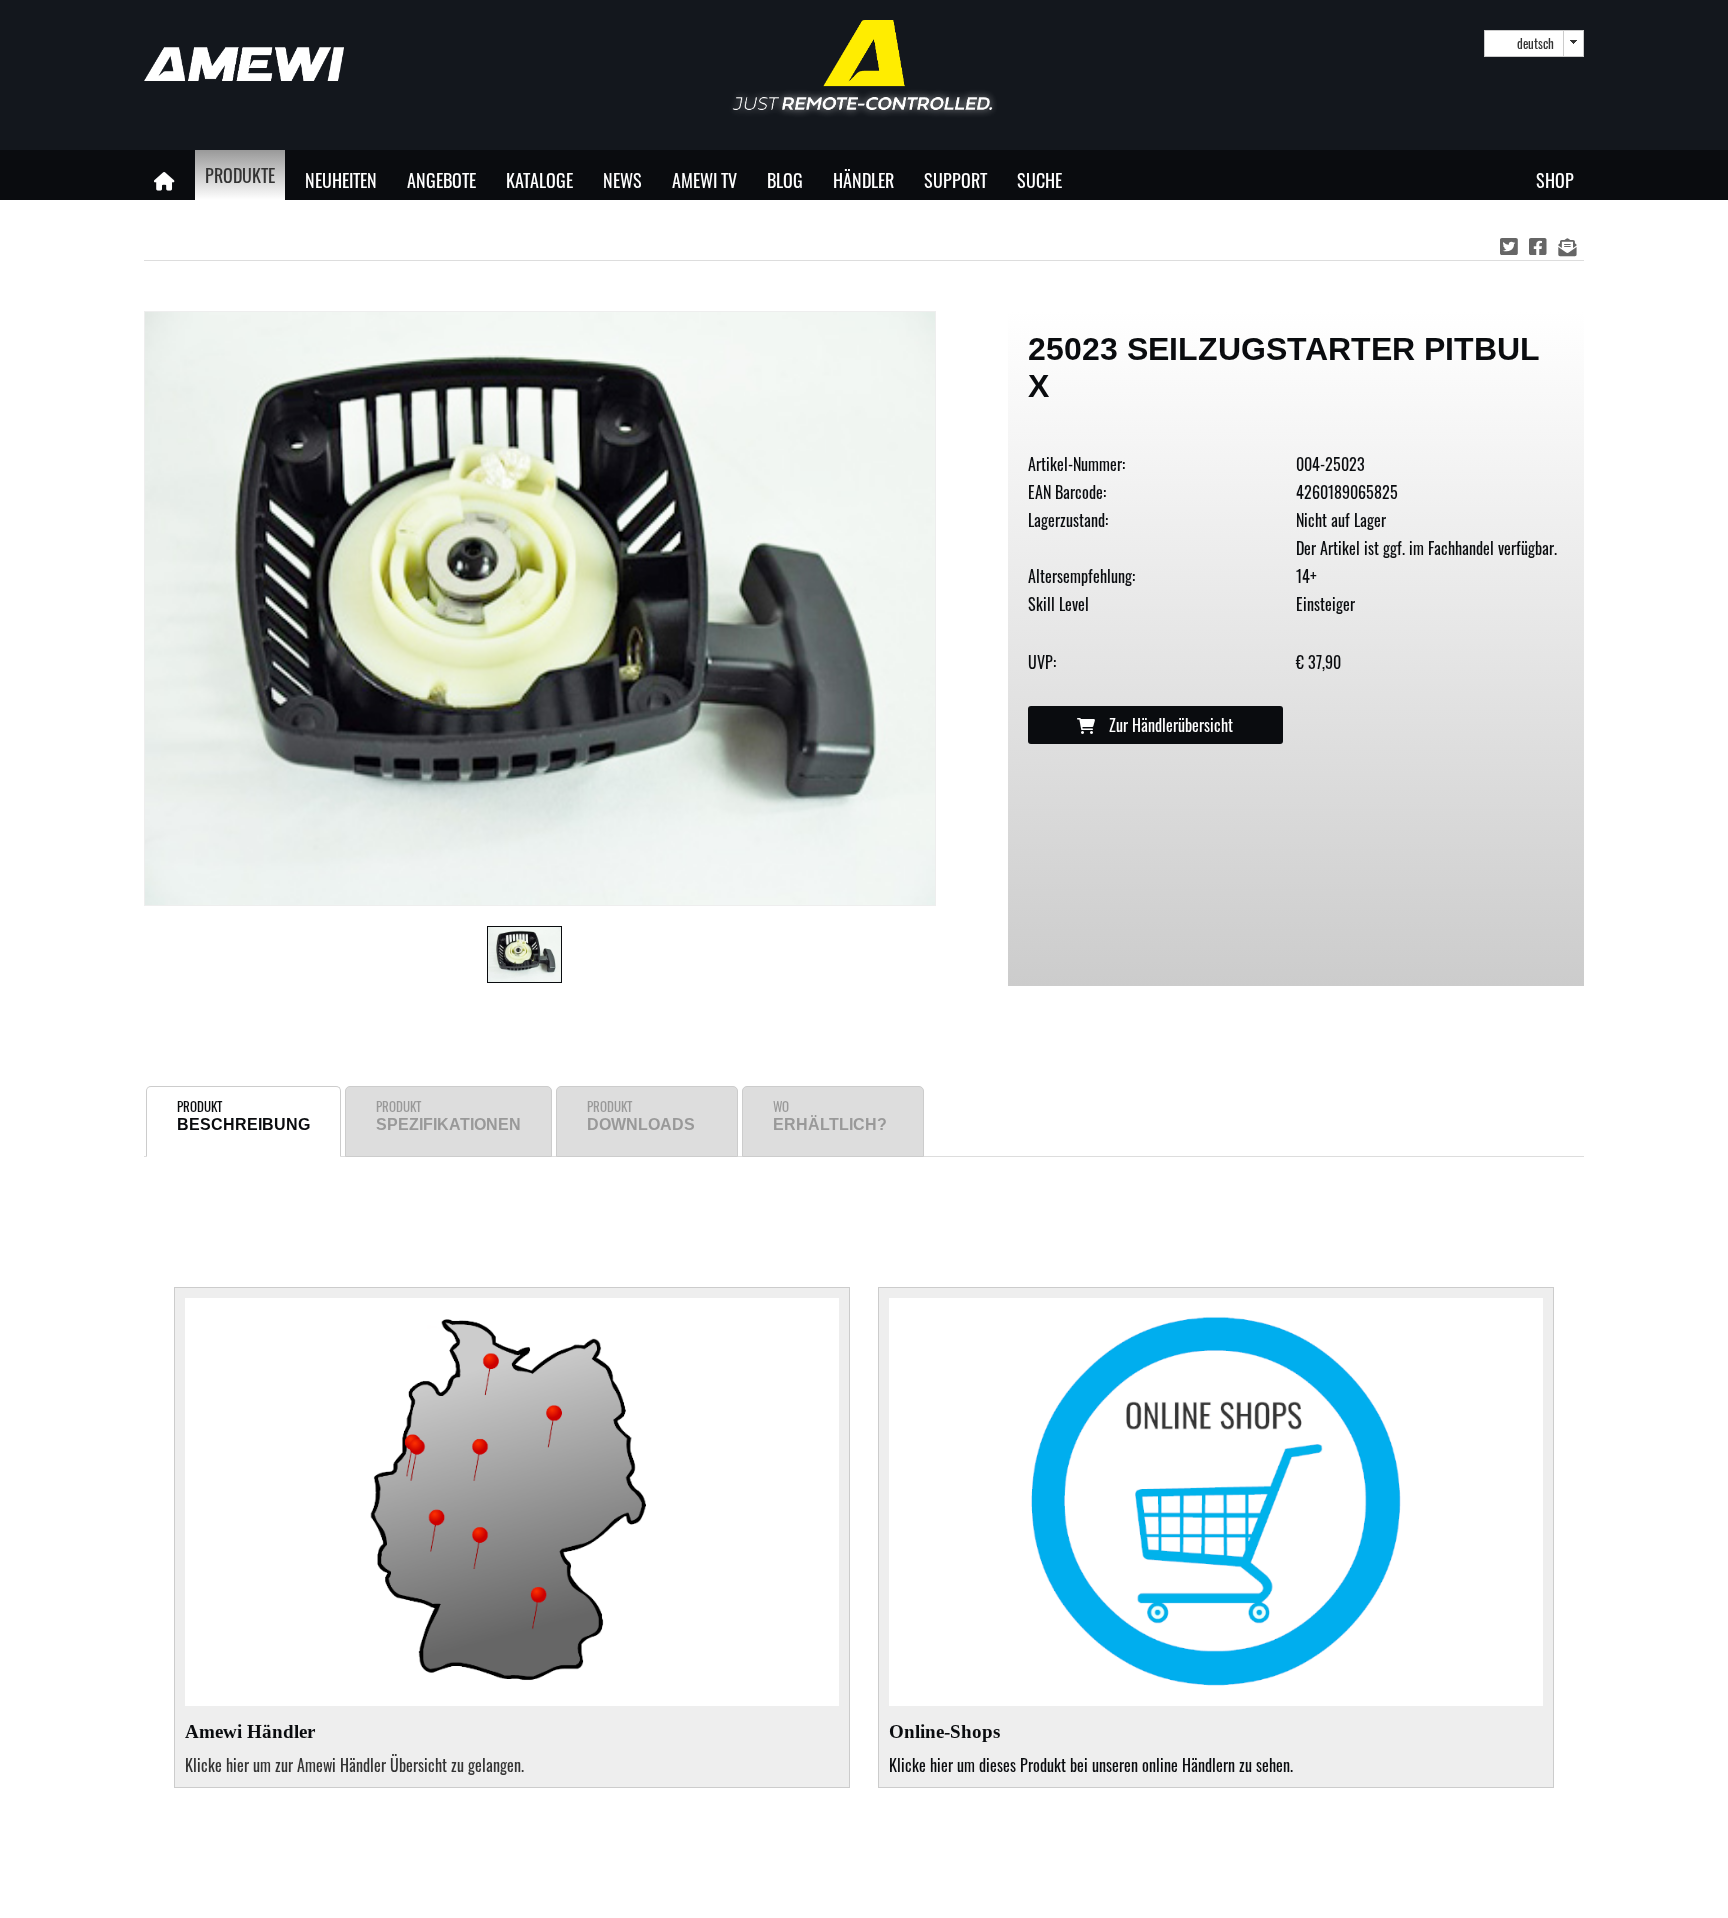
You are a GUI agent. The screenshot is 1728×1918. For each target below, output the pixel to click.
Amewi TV (704, 179)
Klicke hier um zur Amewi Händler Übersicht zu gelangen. (354, 1765)
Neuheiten (341, 179)
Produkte (240, 174)
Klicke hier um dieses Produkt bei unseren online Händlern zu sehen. (1091, 1749)
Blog (785, 179)
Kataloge (539, 179)
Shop (1555, 179)
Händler (863, 179)
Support (955, 179)
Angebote (441, 179)
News (622, 179)
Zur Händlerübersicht (1169, 725)
